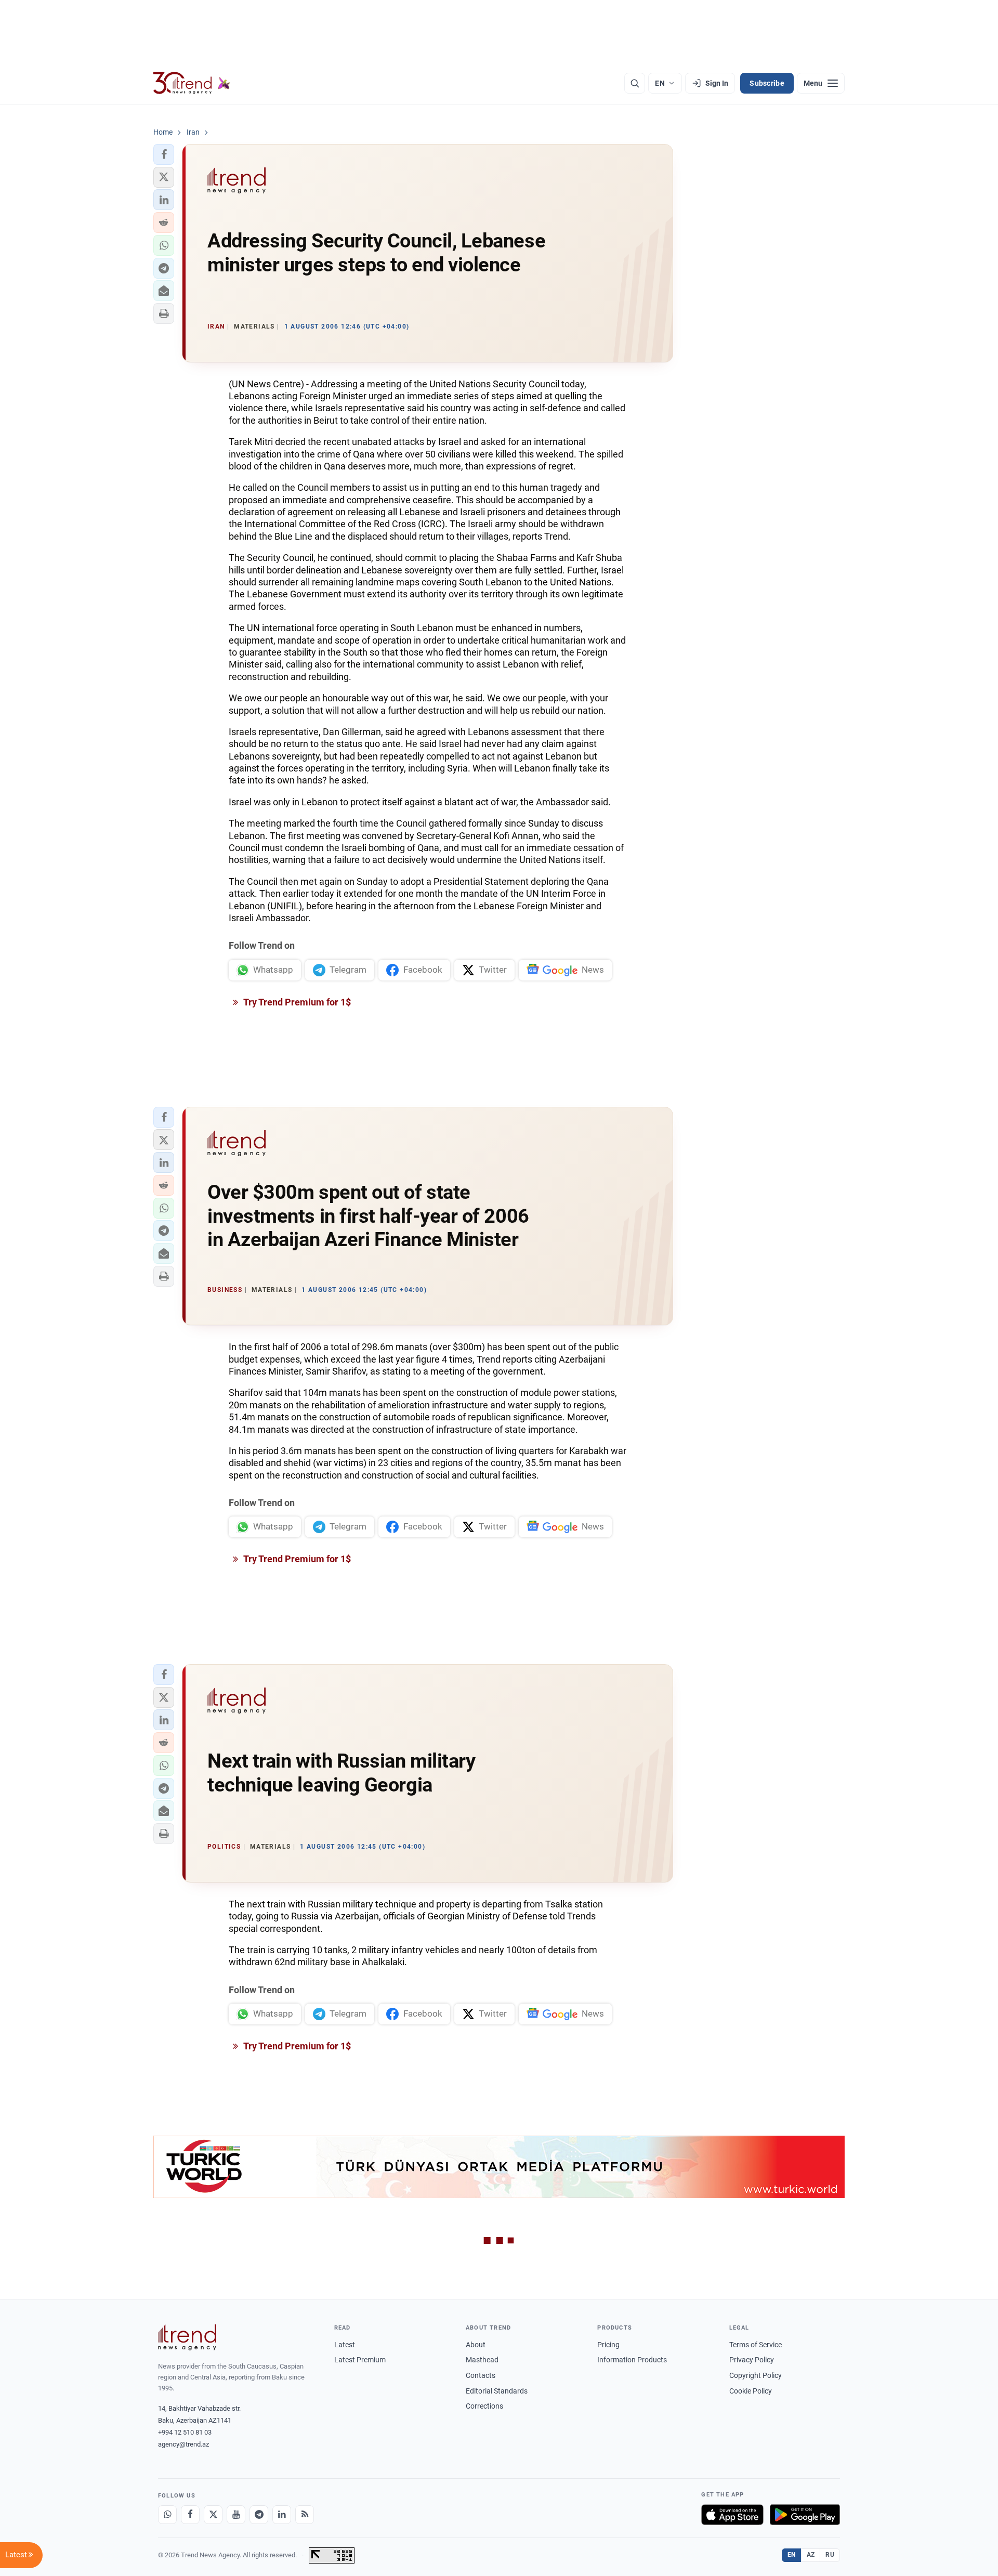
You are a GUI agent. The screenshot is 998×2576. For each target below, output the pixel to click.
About (476, 2345)
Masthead (482, 2360)
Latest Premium (360, 2360)
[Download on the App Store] (732, 2515)
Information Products (632, 2360)
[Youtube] (236, 2515)
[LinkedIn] (282, 2515)
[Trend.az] (192, 83)
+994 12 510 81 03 (185, 2432)
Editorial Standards (497, 2391)
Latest (345, 2345)
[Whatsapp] (167, 2515)
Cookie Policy (751, 2391)
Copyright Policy (756, 2375)
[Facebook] (190, 2515)
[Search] (635, 83)
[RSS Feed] (305, 2515)
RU (830, 2555)
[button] (164, 154)
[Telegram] (259, 2515)
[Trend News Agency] (187, 2337)
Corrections (484, 2406)
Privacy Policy (752, 2360)
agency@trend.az (183, 2444)
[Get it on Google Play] (805, 2515)
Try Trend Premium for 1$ (296, 1002)
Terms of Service (756, 2345)
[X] (213, 2515)
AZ (811, 2555)
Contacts (481, 2375)
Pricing (608, 2345)
